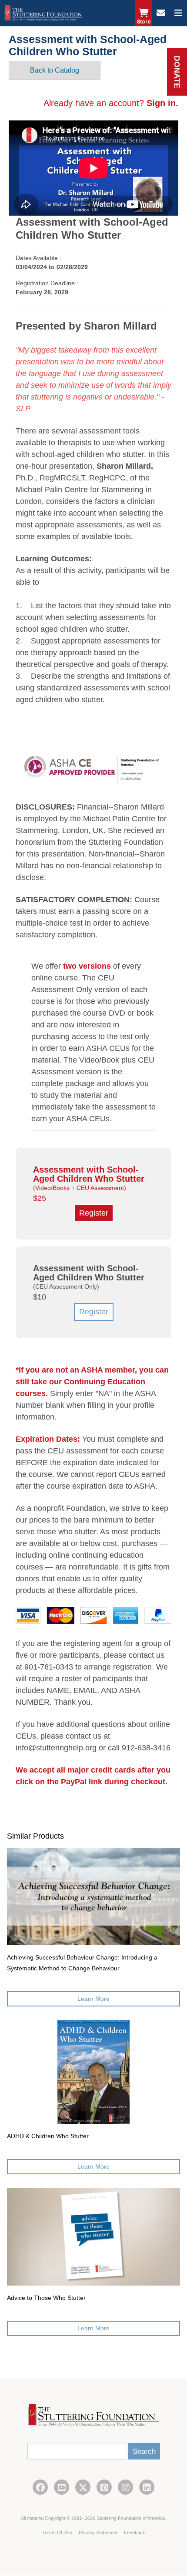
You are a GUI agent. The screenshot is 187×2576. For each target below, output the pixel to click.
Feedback (135, 2533)
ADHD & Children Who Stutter (48, 2136)
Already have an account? (111, 103)
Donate (177, 72)
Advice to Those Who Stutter (46, 2298)
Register (94, 1312)
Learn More (93, 1999)
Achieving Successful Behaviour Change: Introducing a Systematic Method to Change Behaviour (82, 1963)
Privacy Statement (99, 2533)
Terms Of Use (58, 2533)
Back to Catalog (55, 70)
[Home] (43, 13)
